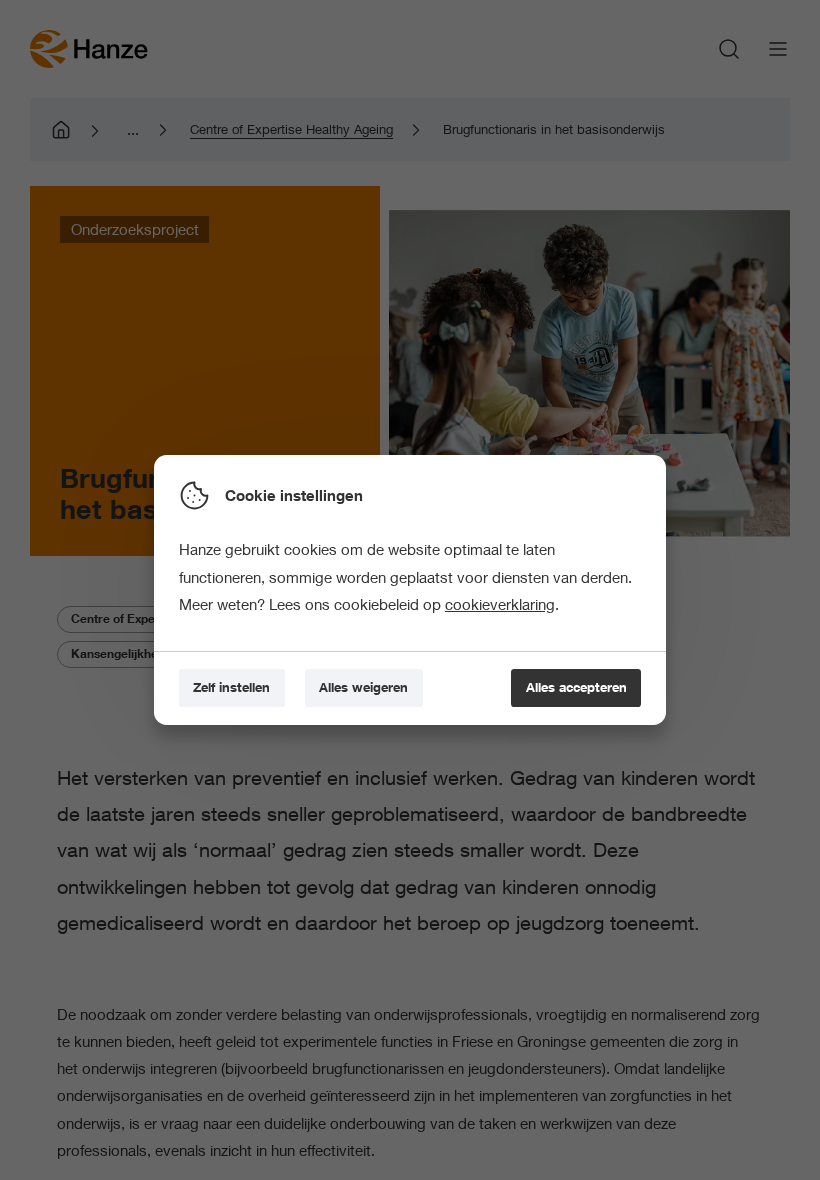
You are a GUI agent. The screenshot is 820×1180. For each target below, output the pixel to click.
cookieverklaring (500, 604)
